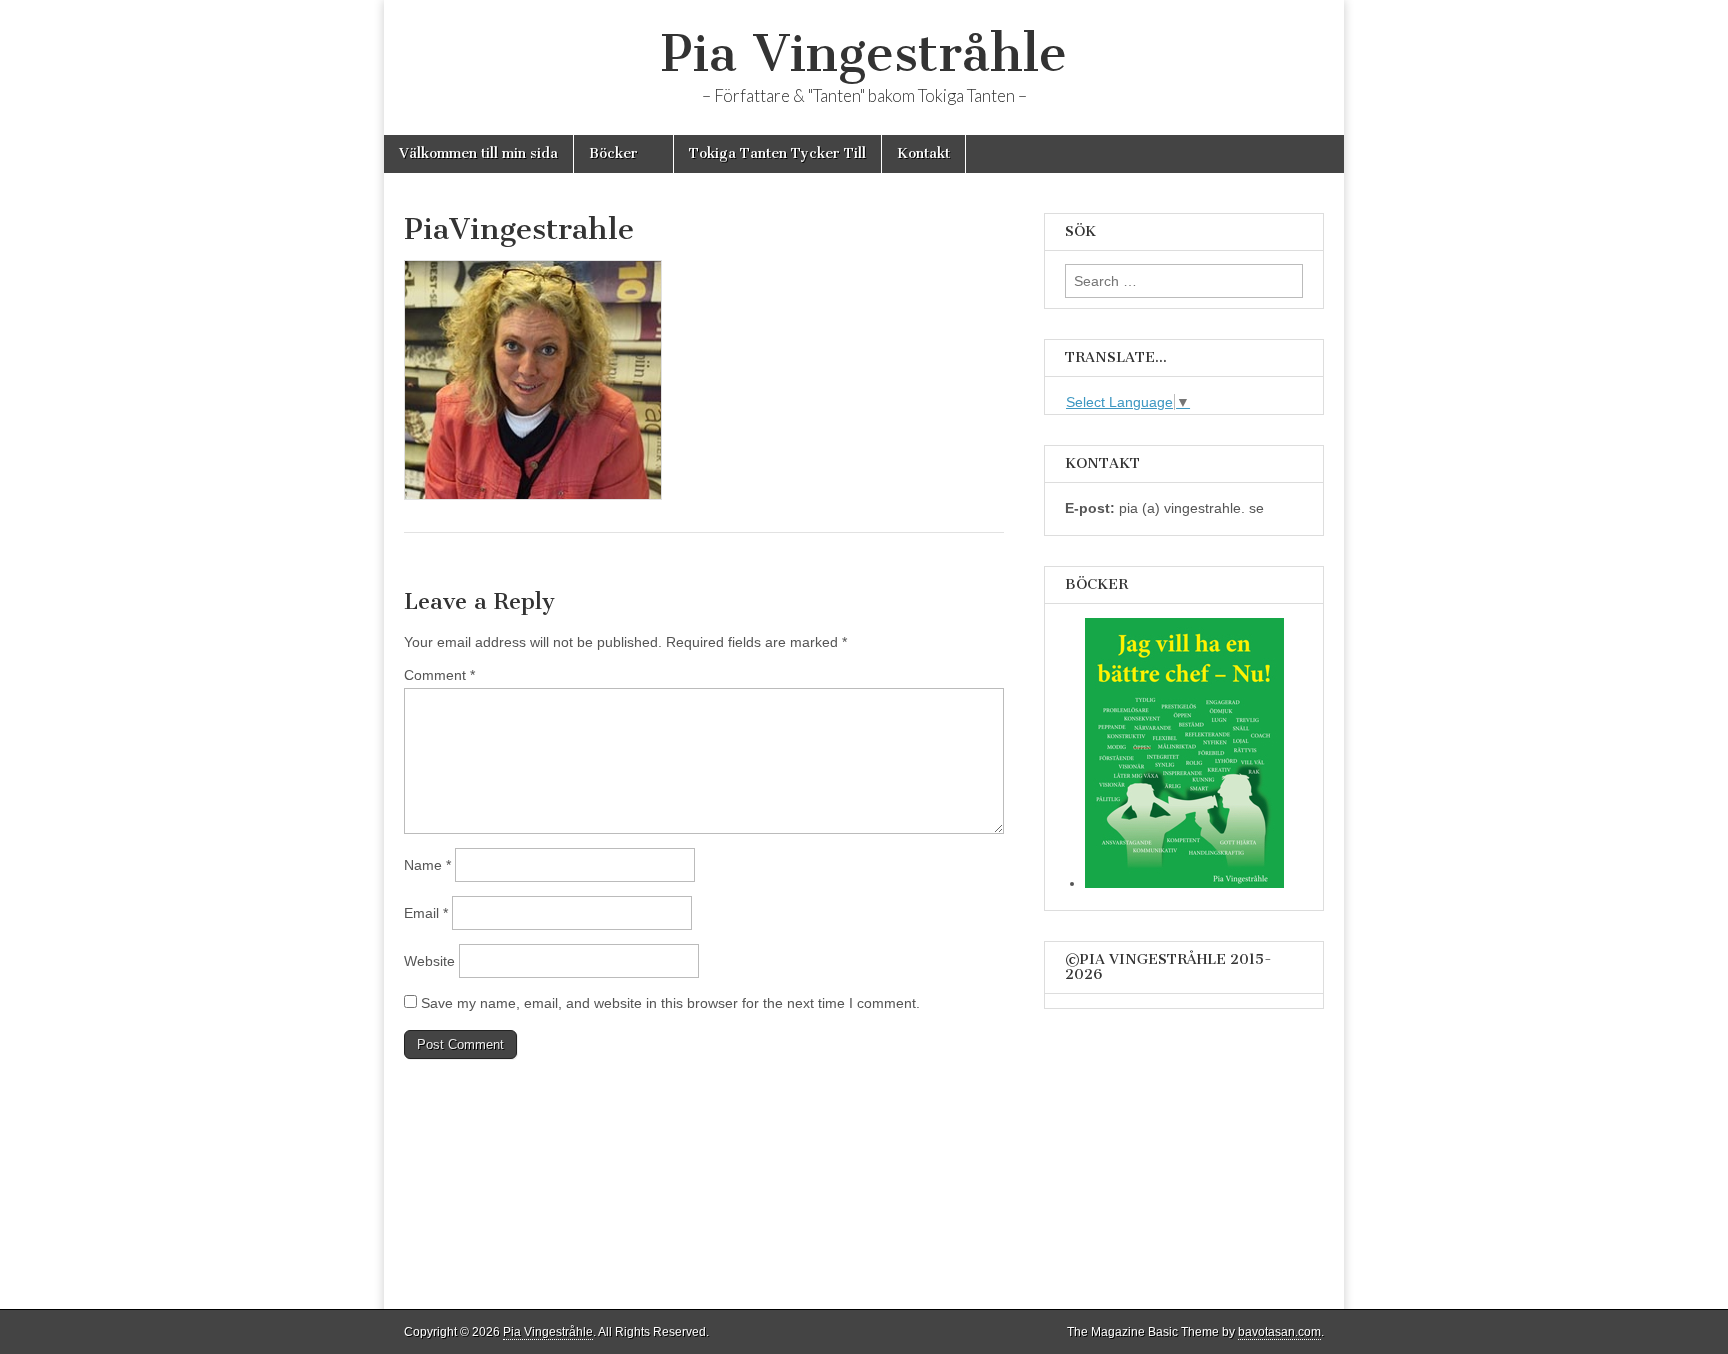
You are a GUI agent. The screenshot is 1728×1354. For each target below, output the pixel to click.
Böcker (613, 153)
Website (429, 961)
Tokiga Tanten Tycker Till (777, 153)
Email (426, 913)
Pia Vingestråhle (864, 53)
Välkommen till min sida (478, 153)
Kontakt (923, 153)
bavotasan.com (1279, 1332)
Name (427, 865)
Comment (439, 675)
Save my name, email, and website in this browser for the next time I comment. (670, 1003)
